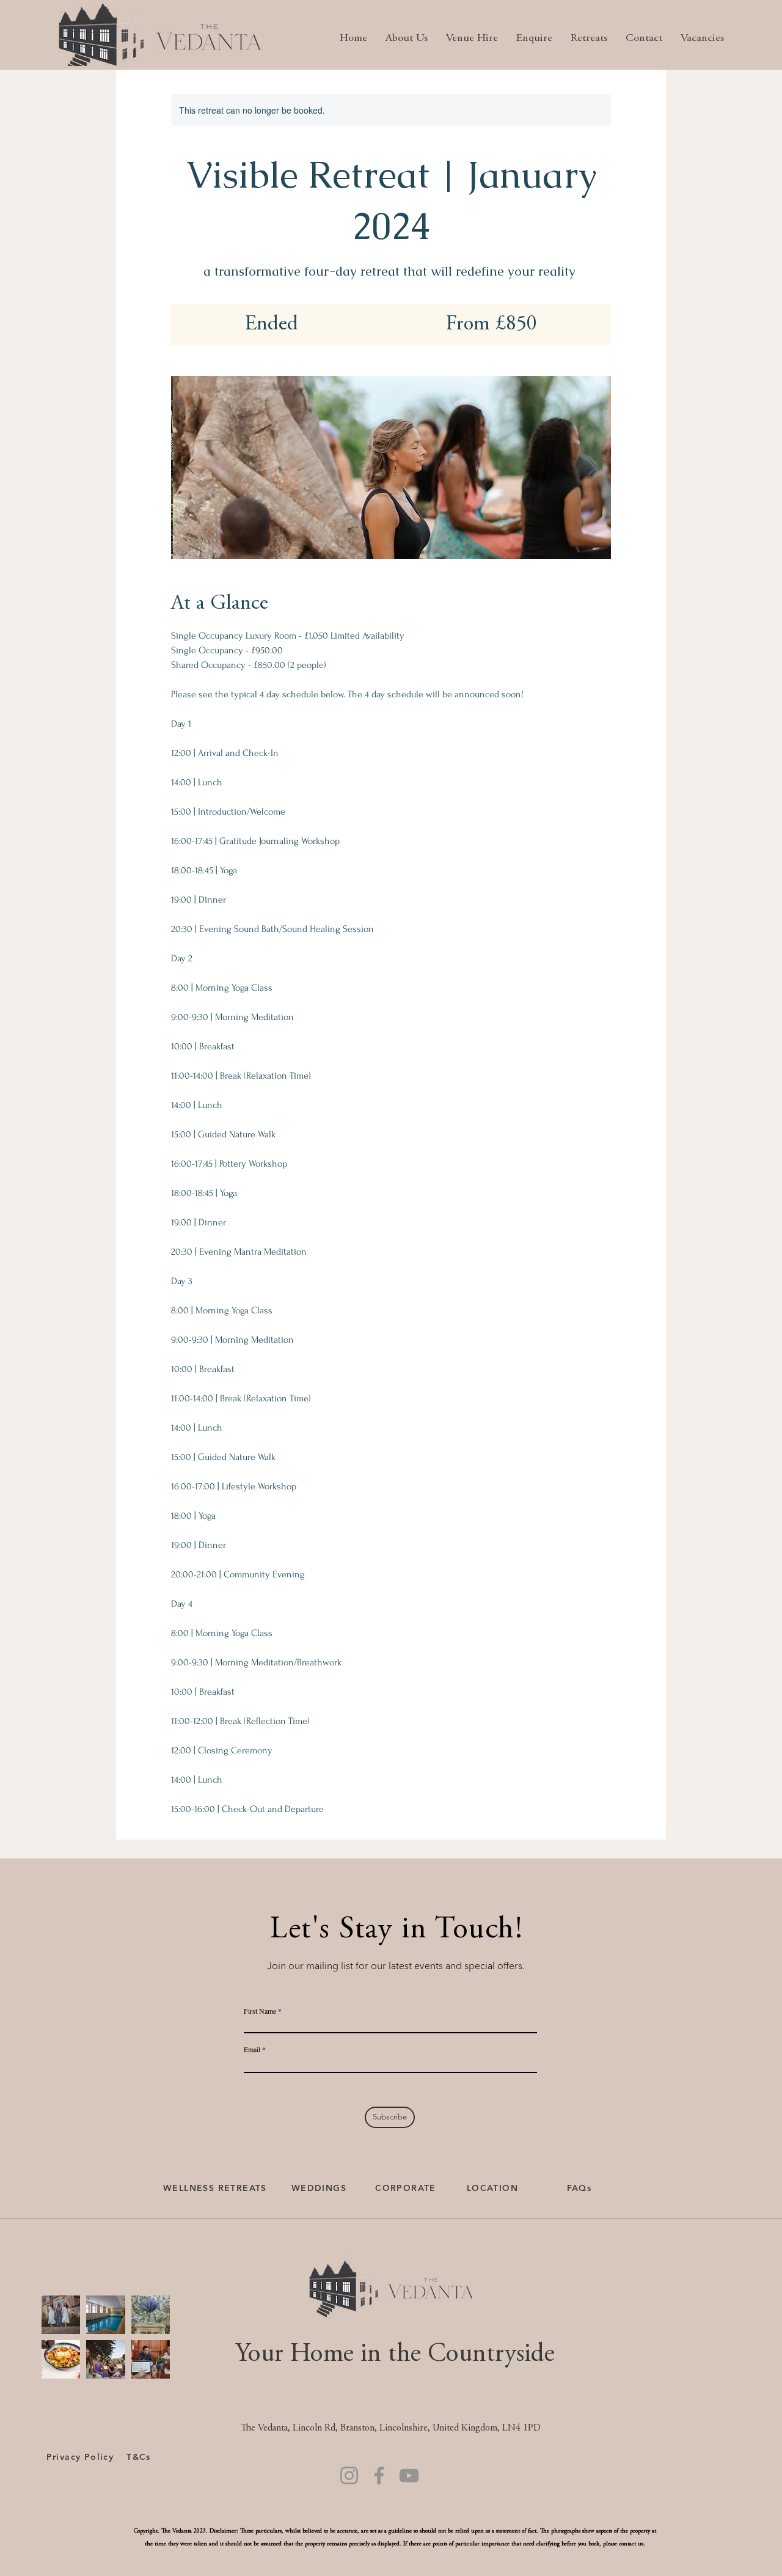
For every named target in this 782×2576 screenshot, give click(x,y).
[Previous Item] (190, 467)
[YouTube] (409, 2475)
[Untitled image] (391, 468)
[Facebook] (379, 2475)
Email (252, 2049)
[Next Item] (592, 467)
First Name (260, 2011)
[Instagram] (349, 2475)
